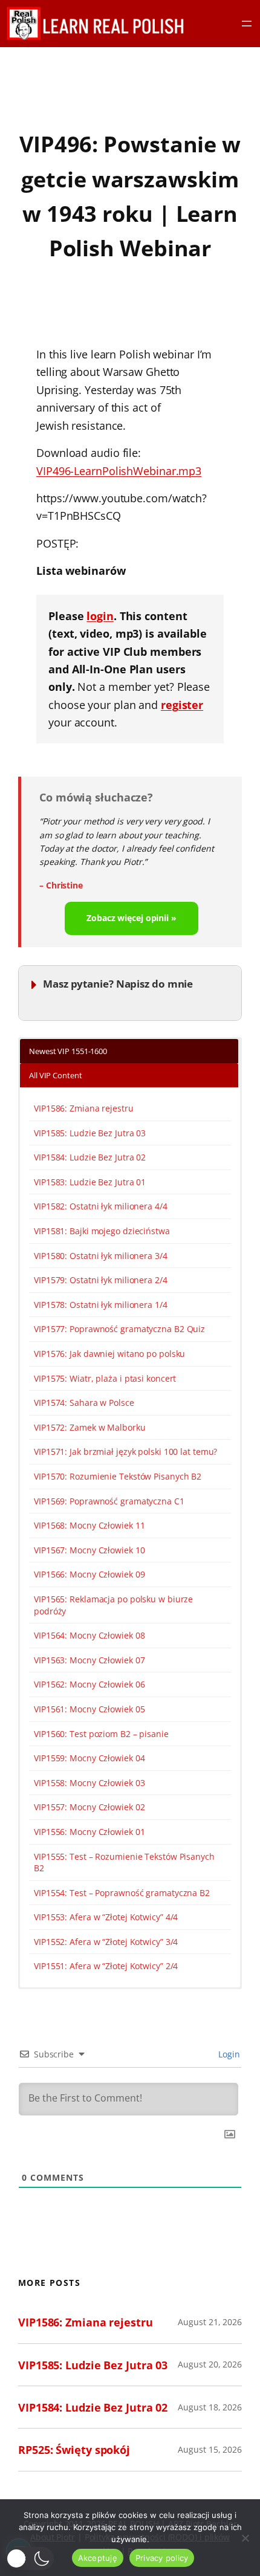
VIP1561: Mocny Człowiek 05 (89, 1709)
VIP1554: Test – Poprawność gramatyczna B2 (122, 1893)
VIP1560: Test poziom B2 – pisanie (101, 1734)
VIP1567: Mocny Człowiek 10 (89, 1550)
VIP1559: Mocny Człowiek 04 (89, 1758)
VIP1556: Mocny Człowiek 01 (89, 1832)
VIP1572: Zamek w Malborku (90, 1427)
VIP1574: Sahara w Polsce (84, 1403)
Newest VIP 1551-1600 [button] (68, 1051)
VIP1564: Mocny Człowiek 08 (89, 1635)
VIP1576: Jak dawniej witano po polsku (109, 1354)
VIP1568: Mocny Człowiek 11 (89, 1525)
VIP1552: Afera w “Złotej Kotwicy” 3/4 (106, 1942)
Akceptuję (98, 2558)
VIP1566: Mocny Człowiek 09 (89, 1574)
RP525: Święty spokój (74, 2449)
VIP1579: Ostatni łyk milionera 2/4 (101, 1280)
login (100, 616)
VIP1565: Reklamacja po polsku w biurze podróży (113, 1605)
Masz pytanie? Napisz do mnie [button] (118, 984)
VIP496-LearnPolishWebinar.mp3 (119, 471)
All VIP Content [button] (56, 1075)
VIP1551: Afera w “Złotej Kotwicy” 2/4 (106, 1966)
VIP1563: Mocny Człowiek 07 (89, 1660)
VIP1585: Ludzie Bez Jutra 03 (90, 1133)
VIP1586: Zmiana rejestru (84, 1108)
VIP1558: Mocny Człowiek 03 (89, 1783)
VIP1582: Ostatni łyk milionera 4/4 (101, 1206)
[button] (30, 2558)
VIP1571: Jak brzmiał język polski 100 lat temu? (125, 1451)
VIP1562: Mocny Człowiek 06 (89, 1684)
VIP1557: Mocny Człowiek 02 (89, 1807)
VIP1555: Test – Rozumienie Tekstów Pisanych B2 (124, 1862)
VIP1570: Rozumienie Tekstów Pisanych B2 (118, 1476)
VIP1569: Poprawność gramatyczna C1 (109, 1501)
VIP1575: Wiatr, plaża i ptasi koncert (105, 1378)
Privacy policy (162, 2558)
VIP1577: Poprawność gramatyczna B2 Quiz (119, 1329)
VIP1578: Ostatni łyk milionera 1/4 (101, 1305)
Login (228, 2054)
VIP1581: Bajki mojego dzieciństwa (102, 1231)
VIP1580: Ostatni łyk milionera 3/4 (101, 1256)
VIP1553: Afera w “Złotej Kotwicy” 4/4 (106, 1917)
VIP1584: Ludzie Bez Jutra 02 (90, 1157)
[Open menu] (247, 24)
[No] (245, 2538)
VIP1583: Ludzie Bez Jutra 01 (90, 1182)
